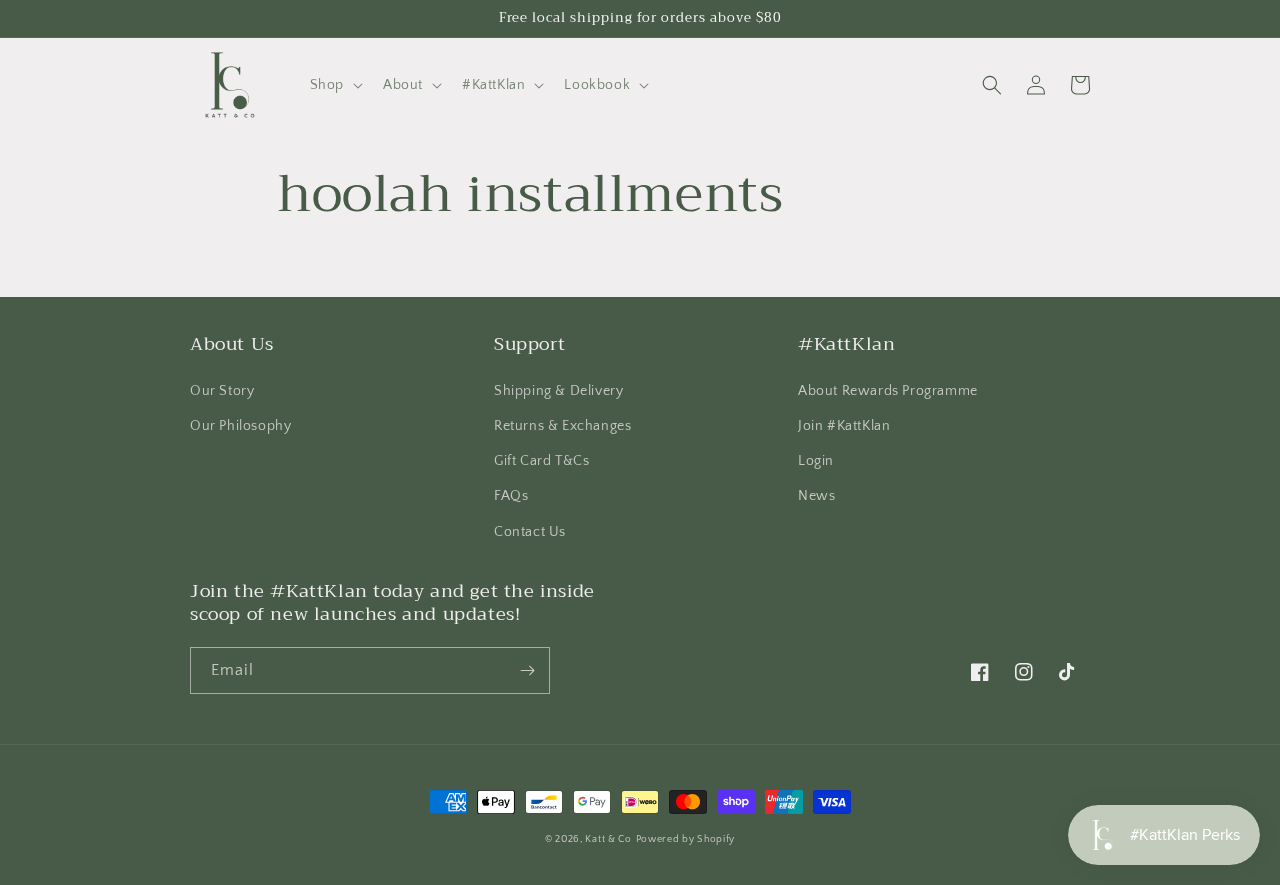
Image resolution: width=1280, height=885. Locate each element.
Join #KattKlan (844, 426)
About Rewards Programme (888, 391)
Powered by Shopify (686, 839)
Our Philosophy (240, 426)
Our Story (222, 391)
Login (816, 461)
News (816, 496)
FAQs (511, 496)
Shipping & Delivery (558, 391)
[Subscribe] (527, 670)
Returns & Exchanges (562, 426)
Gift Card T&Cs (541, 461)
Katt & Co (608, 839)
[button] (334, 85)
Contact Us (530, 532)
